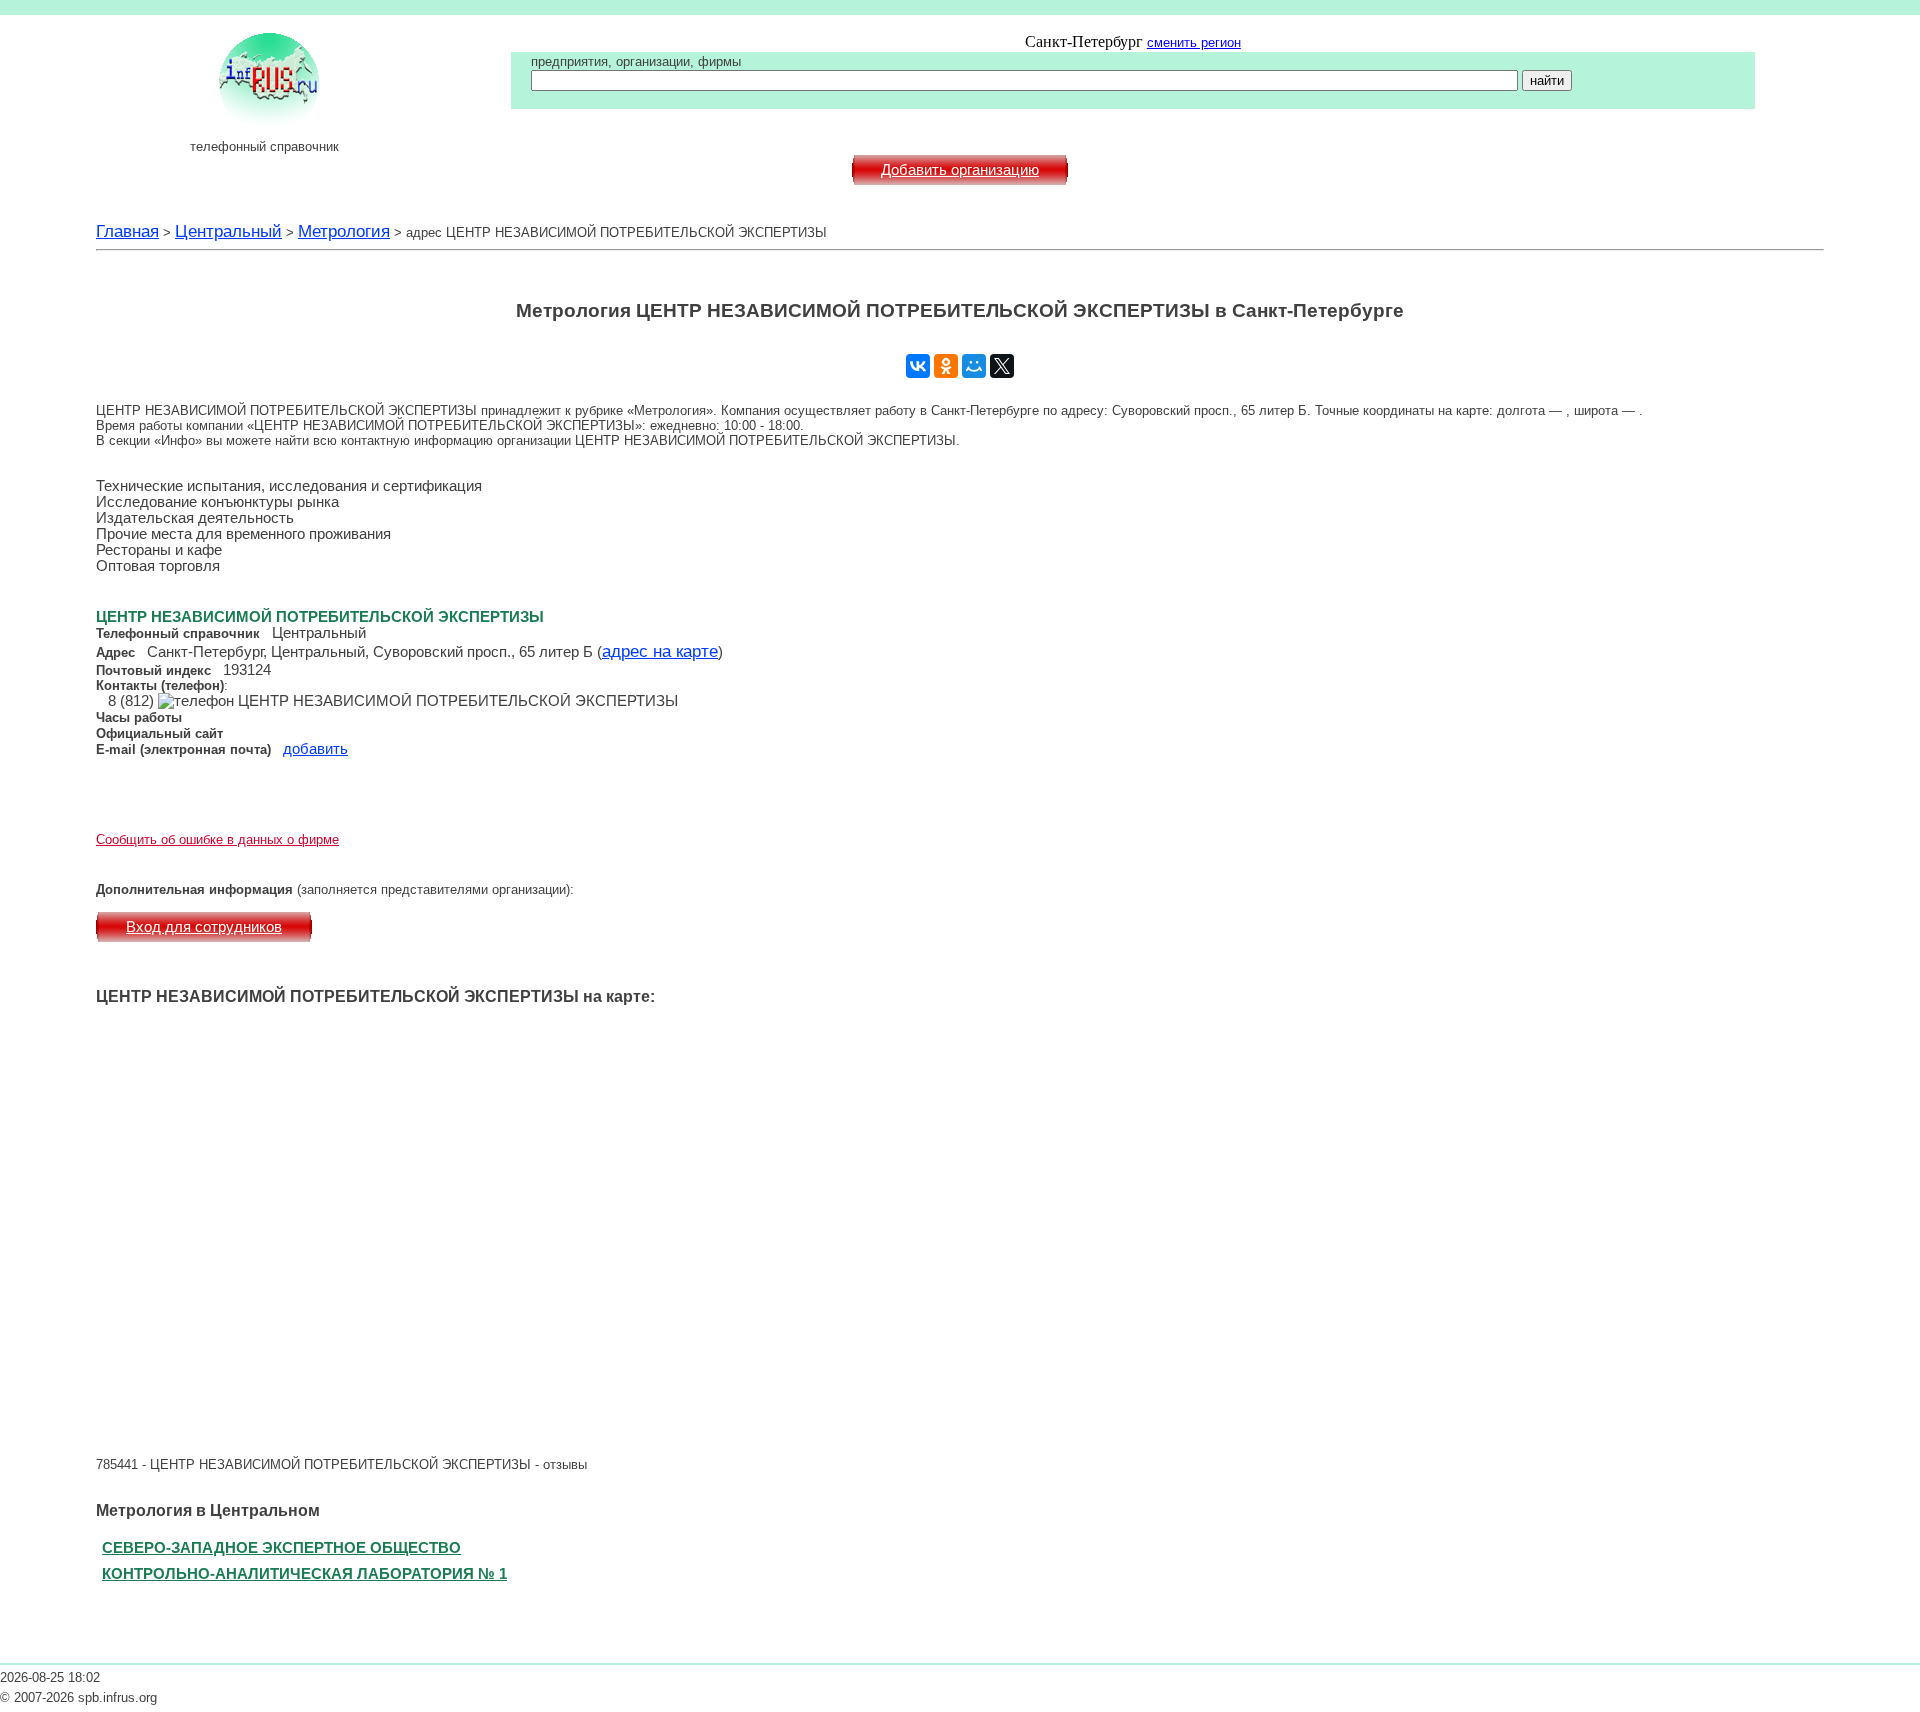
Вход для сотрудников (204, 927)
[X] (1002, 366)
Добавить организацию (960, 170)
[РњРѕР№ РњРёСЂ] (974, 366)
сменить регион (1194, 42)
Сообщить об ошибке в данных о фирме (217, 839)
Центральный (228, 231)
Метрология (344, 231)
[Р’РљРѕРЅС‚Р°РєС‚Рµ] (918, 366)
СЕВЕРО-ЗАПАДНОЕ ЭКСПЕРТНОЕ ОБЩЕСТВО (281, 1547)
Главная (127, 231)
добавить (315, 749)
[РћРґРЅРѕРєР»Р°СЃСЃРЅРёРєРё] (946, 366)
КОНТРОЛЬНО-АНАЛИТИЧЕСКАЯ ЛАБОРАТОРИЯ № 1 (304, 1573)
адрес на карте (660, 651)
